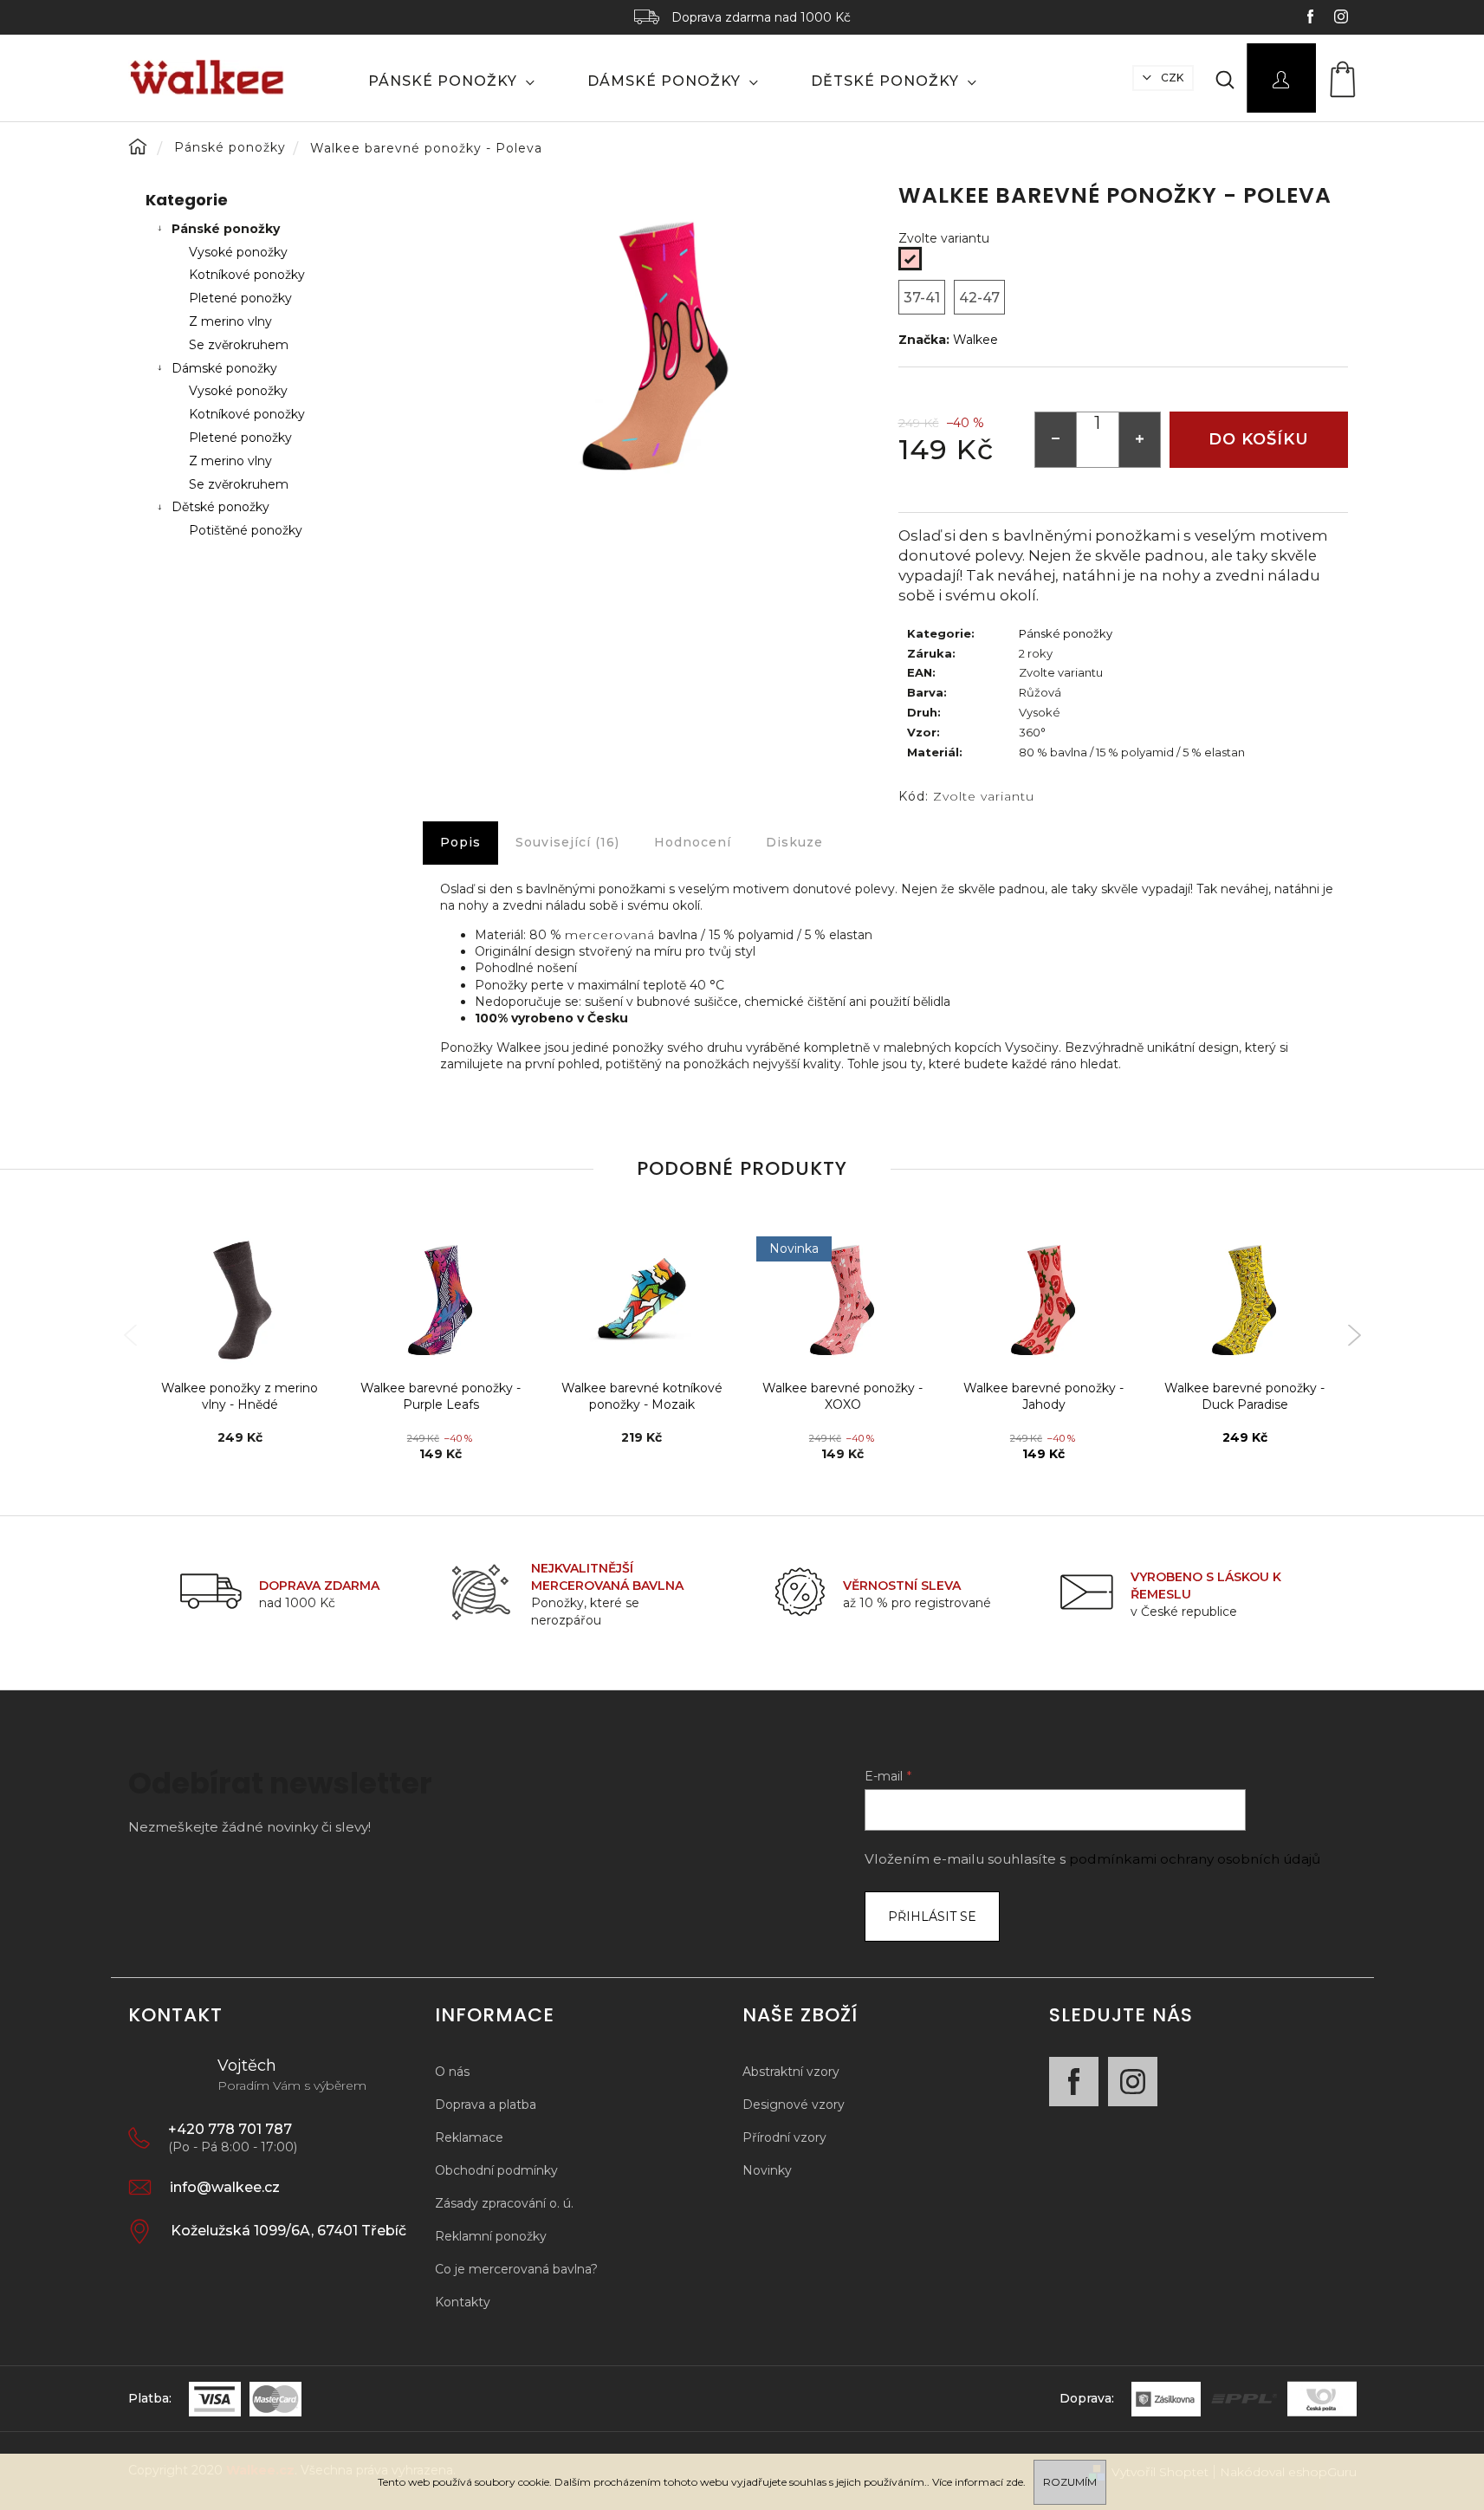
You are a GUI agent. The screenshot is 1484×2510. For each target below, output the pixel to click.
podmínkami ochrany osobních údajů (1195, 1859)
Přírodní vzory (784, 2137)
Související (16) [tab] (567, 842)
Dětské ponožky (220, 507)
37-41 (922, 298)
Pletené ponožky (240, 298)
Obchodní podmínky (496, 2170)
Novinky (767, 2170)
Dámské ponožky (224, 368)
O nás (452, 2072)
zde (1014, 2482)
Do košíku (1259, 439)
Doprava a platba (486, 2105)
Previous (130, 1336)
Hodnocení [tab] (693, 842)
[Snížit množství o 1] (1056, 440)
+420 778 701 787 (230, 2129)
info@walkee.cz (225, 2187)
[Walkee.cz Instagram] (1341, 19)
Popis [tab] (460, 842)
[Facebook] (1074, 2082)
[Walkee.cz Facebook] (1312, 19)
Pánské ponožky (226, 229)
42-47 (979, 298)
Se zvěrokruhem (239, 345)
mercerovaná (610, 935)
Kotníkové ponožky (247, 275)
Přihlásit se (932, 1917)
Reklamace (469, 2137)
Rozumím (1070, 2482)
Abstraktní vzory (791, 2072)
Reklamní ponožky (491, 2236)
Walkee (975, 340)
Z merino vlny (230, 321)
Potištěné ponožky (246, 530)
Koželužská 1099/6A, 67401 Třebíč (288, 2231)
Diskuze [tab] (794, 842)
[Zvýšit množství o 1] (1139, 440)
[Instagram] (1133, 2082)
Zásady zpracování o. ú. (504, 2203)
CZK (1171, 78)
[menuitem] (452, 81)
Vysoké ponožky (238, 252)
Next (1354, 1336)
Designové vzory (794, 2105)
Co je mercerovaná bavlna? (516, 2269)
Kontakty (463, 2302)
